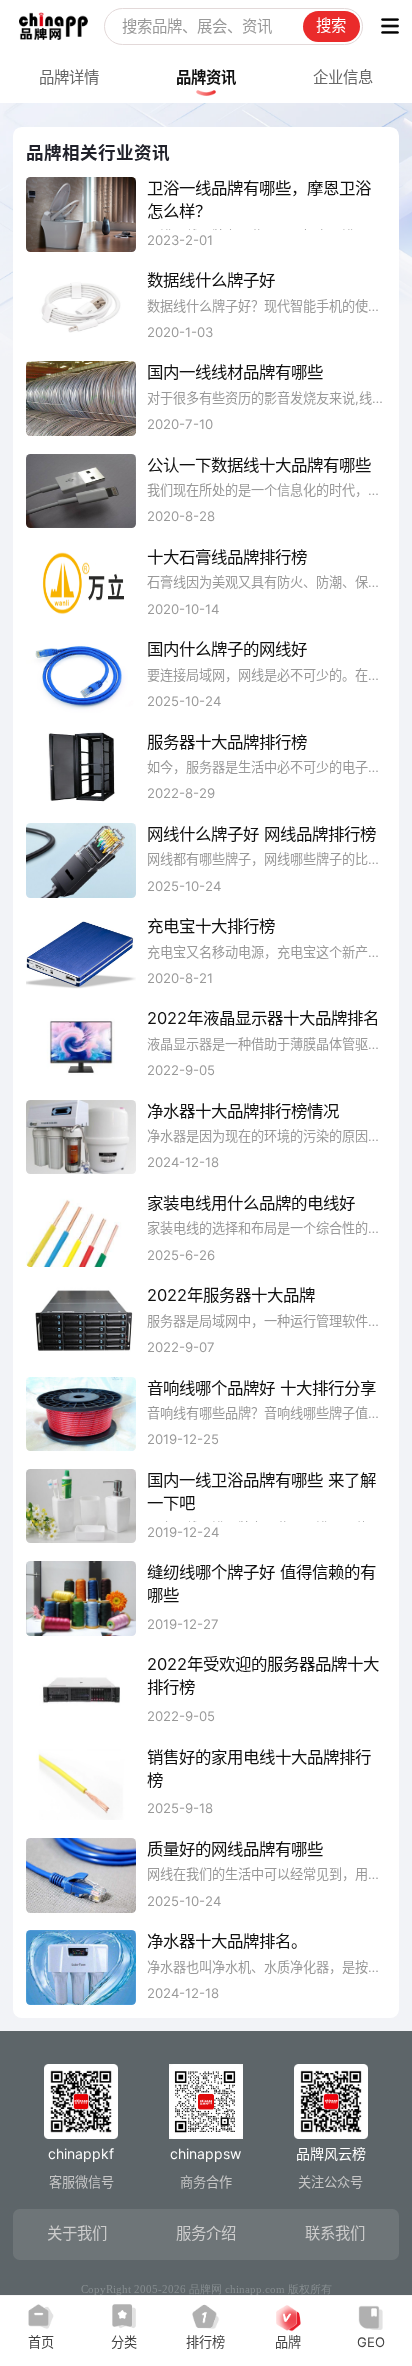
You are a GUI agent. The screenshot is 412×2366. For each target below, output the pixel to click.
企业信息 (343, 77)
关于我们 (77, 2233)
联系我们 (335, 2233)
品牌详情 (69, 77)
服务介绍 (206, 2233)
